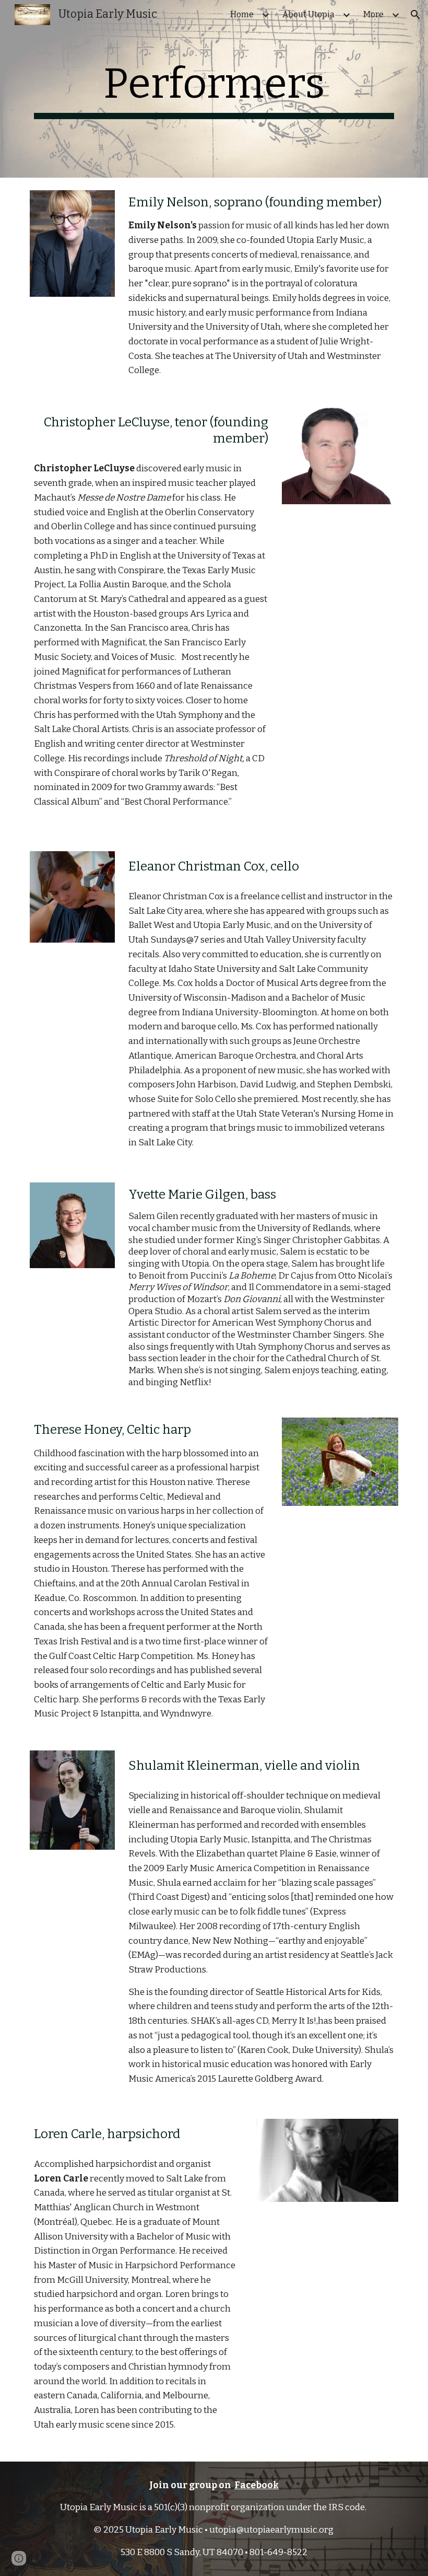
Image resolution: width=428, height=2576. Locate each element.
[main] (214, 89)
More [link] (373, 14)
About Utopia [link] (308, 14)
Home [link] (242, 14)
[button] (415, 15)
